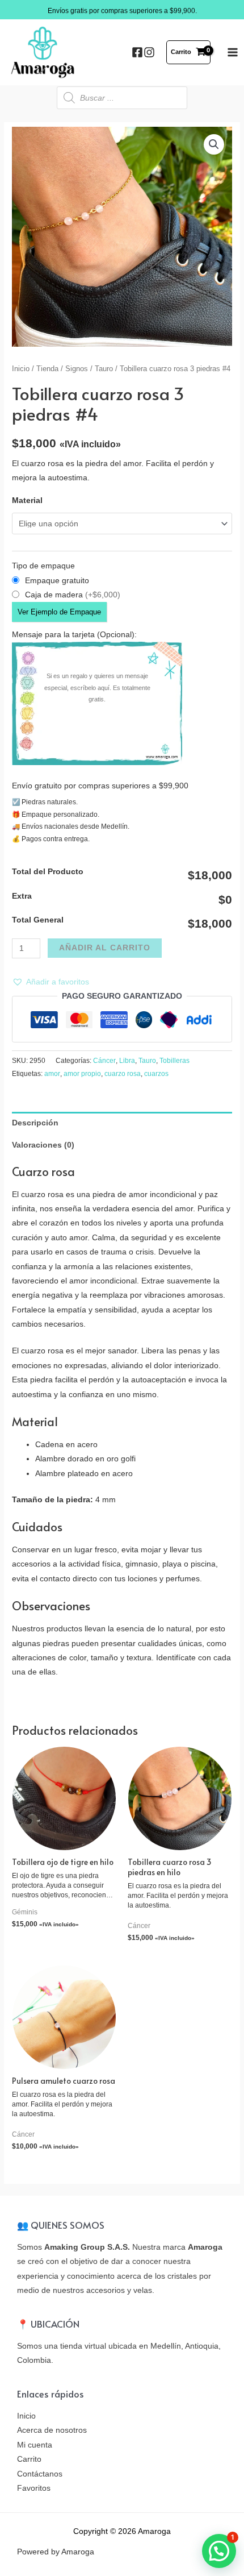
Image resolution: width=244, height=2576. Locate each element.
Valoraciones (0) (43, 1145)
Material (27, 500)
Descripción (35, 1123)
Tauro (104, 369)
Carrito (29, 2459)
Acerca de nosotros (52, 2430)
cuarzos (156, 1074)
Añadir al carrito (105, 948)
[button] (51, 982)
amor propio (82, 1074)
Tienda (47, 369)
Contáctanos (40, 2474)
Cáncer (104, 1061)
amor (52, 1074)
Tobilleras (174, 1061)
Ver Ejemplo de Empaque (59, 612)
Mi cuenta (35, 2445)
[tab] (122, 1123)
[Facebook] (137, 52)
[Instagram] (149, 52)
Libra (127, 1061)
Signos (77, 369)
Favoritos (34, 2488)
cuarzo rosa (123, 1074)
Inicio (21, 369)
